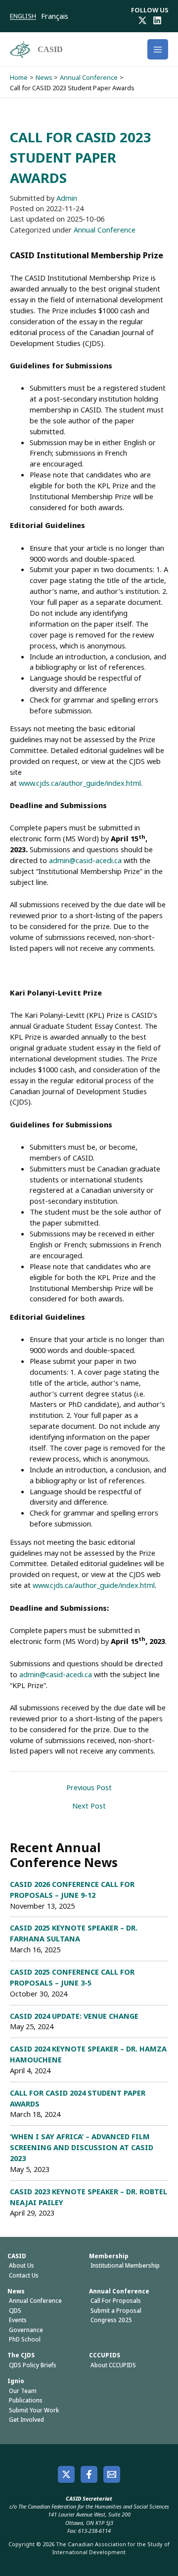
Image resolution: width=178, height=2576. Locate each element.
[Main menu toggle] (158, 50)
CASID (50, 49)
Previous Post (89, 1787)
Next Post (89, 1806)
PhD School (25, 2339)
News (16, 2291)
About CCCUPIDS (113, 2365)
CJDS (15, 2311)
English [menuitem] (23, 16)
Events (18, 2320)
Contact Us (24, 2275)
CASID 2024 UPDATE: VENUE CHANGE (74, 2016)
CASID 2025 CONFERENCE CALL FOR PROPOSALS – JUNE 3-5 (72, 1977)
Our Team (23, 2391)
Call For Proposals (116, 2301)
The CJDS (21, 2355)
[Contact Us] (112, 2474)
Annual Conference (105, 230)
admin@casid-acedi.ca (85, 860)
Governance (26, 2330)
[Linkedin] (157, 20)
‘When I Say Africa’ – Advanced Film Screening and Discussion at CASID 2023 (82, 2147)
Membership (109, 2256)
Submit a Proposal (116, 2311)
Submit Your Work (34, 2410)
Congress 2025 (111, 2320)
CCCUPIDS (105, 2355)
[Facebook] (89, 2474)
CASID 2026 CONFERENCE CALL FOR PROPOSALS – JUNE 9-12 (72, 1889)
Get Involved (26, 2420)
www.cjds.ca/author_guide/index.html (80, 783)
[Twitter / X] (142, 20)
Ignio (16, 2381)
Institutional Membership (125, 2265)
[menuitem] (25, 16)
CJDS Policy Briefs (33, 2365)
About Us (22, 2265)
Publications (26, 2400)
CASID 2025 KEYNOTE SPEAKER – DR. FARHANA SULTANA (74, 1933)
